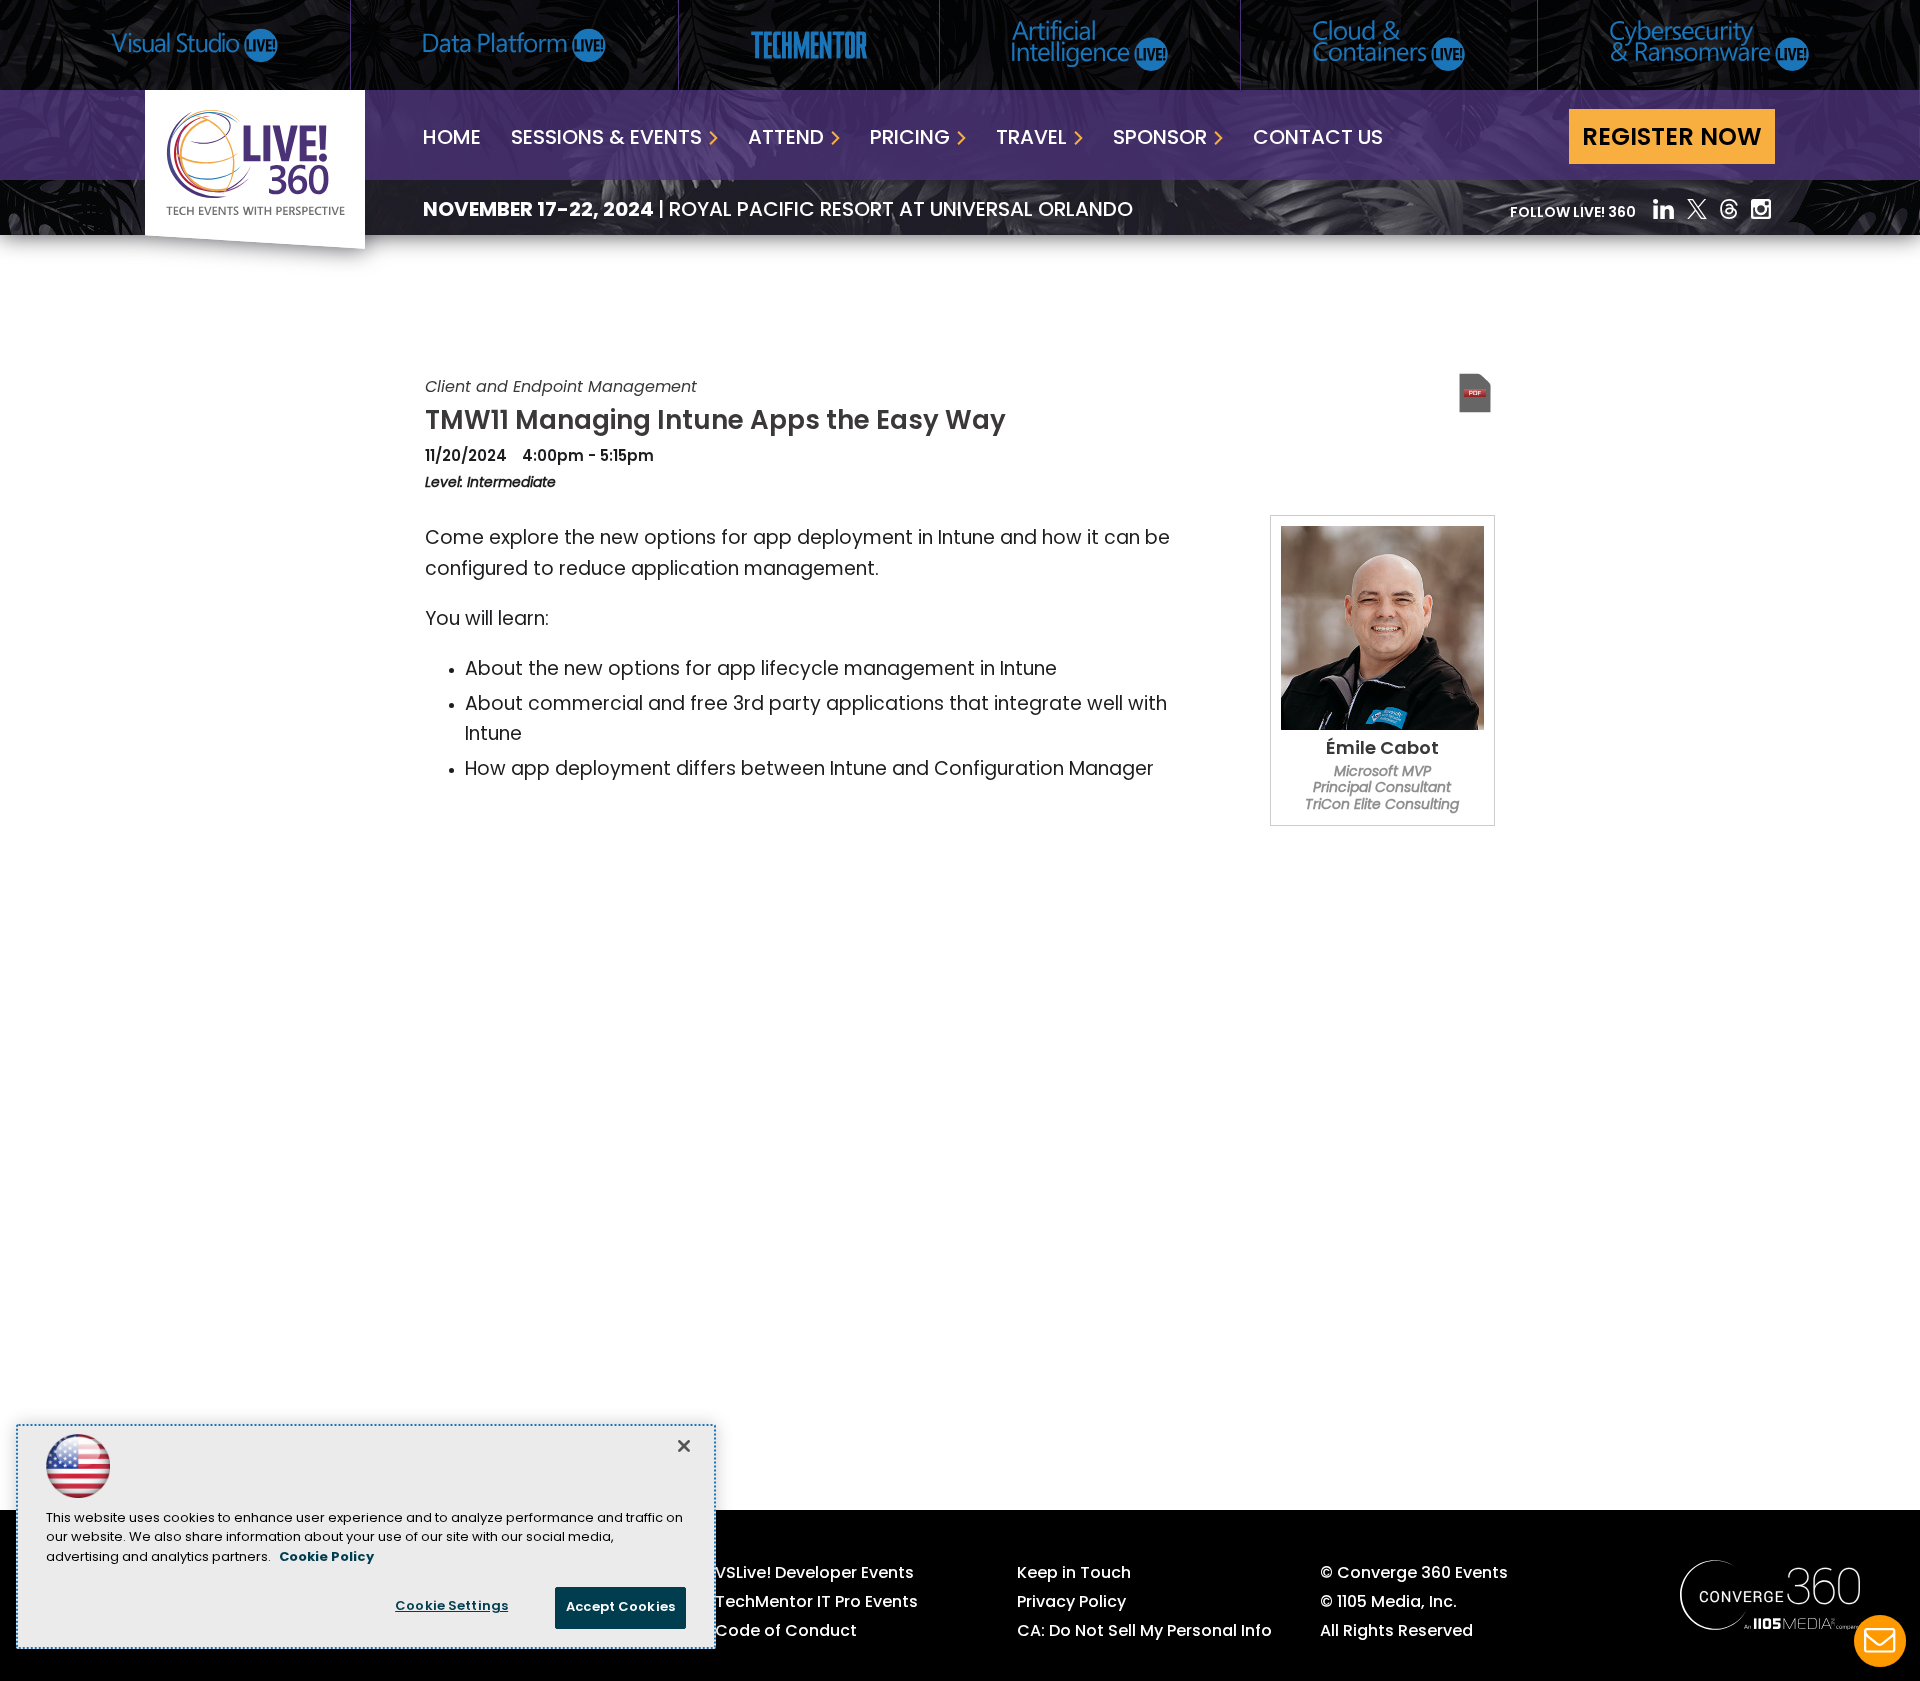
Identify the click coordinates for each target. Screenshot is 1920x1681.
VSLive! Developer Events (814, 1574)
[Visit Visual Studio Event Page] (194, 45)
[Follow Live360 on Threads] (1729, 209)
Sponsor (1160, 139)
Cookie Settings (451, 1606)
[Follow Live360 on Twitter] (1697, 209)
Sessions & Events (606, 139)
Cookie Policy (326, 1557)
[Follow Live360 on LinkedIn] (1663, 209)
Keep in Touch (1074, 1574)
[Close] (684, 1446)
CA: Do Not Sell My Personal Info (1144, 1632)
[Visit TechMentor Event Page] (809, 45)
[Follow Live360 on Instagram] (1763, 209)
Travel (1031, 139)
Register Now (1672, 139)
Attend (786, 139)
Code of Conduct (786, 1632)
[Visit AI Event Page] (1090, 45)
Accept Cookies (620, 1607)
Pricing (910, 139)
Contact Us (1318, 139)
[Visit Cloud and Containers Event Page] (1389, 45)
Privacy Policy (1071, 1603)
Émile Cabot (1382, 750)
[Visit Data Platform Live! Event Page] (514, 45)
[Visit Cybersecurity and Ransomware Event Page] (1709, 45)
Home (452, 139)
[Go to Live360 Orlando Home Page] (255, 245)
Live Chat (1880, 1641)
